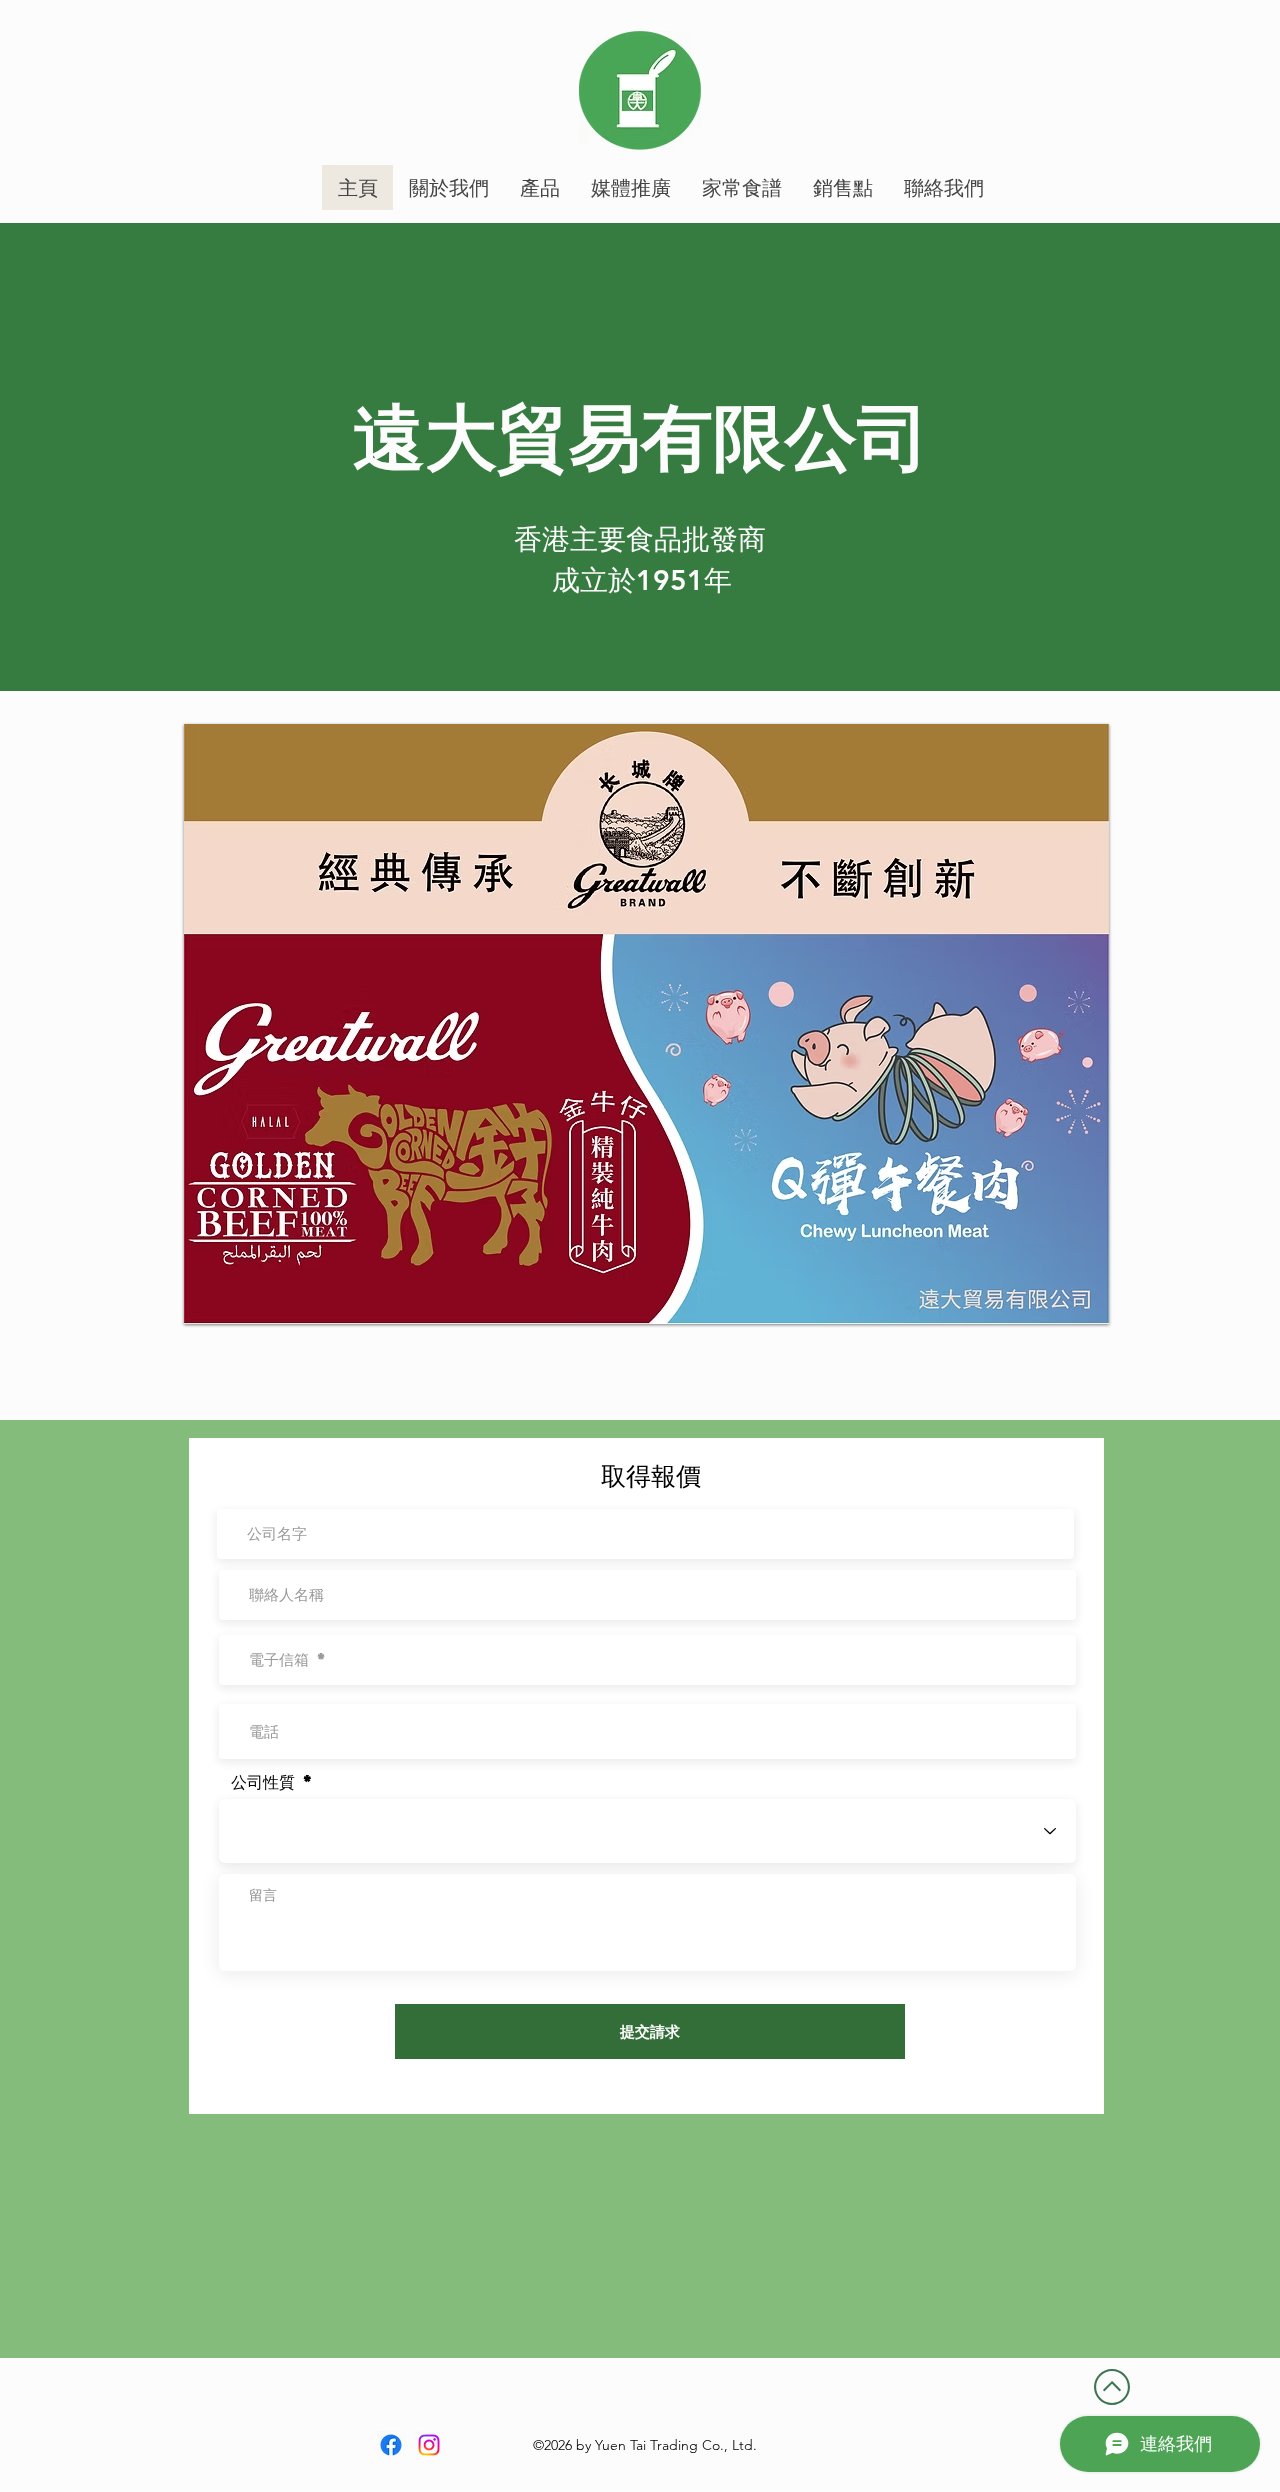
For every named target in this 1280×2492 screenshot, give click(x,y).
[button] (646, 1024)
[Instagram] (429, 2445)
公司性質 (263, 1782)
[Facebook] (391, 2445)
